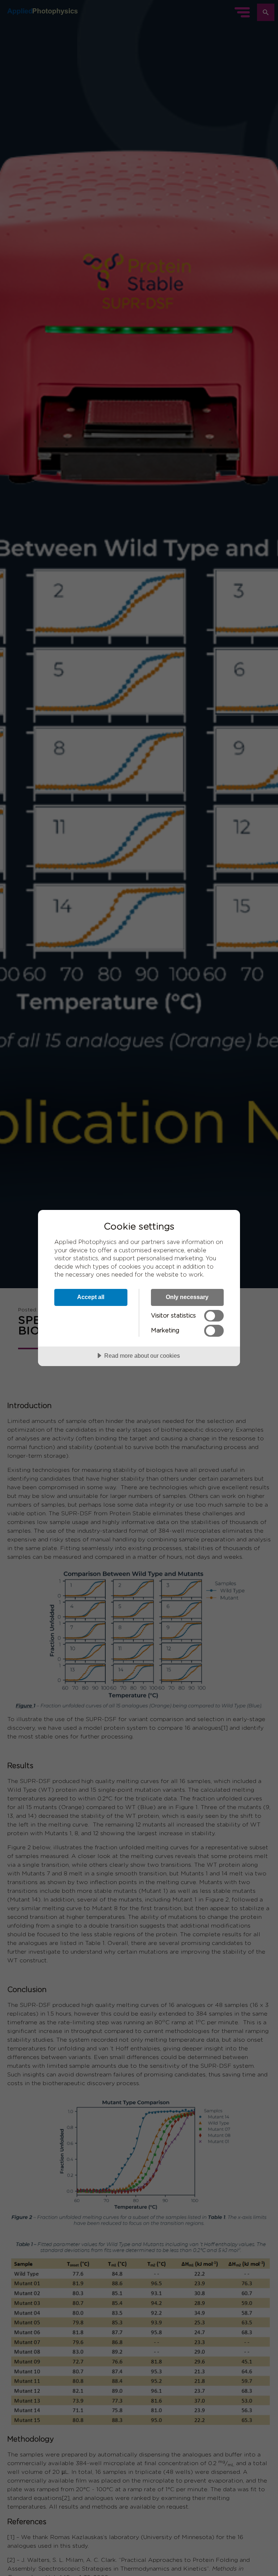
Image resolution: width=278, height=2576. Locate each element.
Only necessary (187, 1297)
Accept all (91, 1297)
